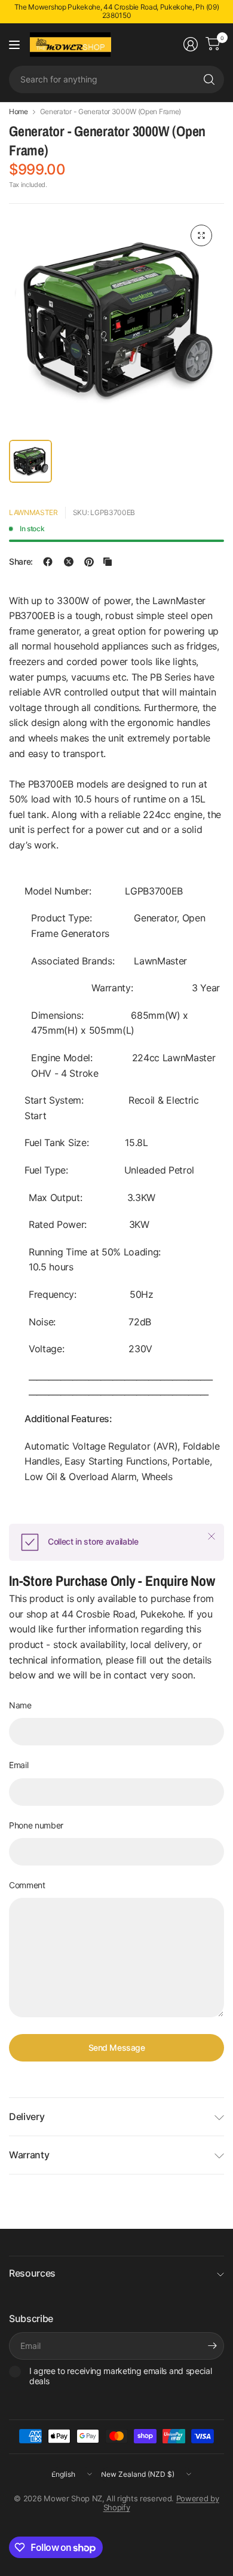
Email (19, 1765)
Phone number (36, 1825)
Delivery (27, 2116)
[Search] (209, 79)
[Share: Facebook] (48, 562)
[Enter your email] (212, 2346)
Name (20, 1705)
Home (19, 112)
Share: (21, 562)
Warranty (29, 2155)
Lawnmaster (33, 512)
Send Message (117, 2047)
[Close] (211, 1536)
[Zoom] (201, 235)
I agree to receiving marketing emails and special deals (120, 2376)
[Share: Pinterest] (89, 562)
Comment (27, 1885)
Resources (32, 2273)
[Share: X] (69, 562)
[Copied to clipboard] (108, 562)
